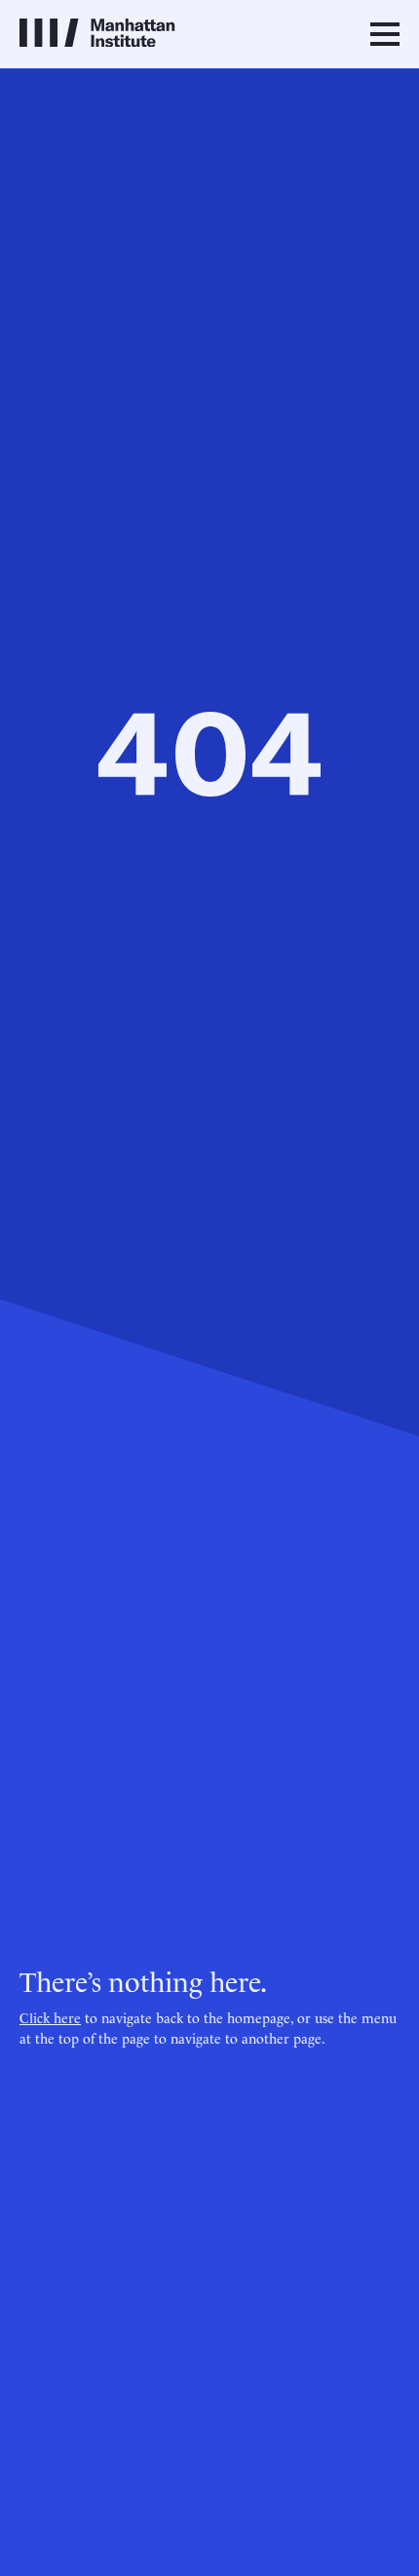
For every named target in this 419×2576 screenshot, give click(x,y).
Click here (50, 2017)
